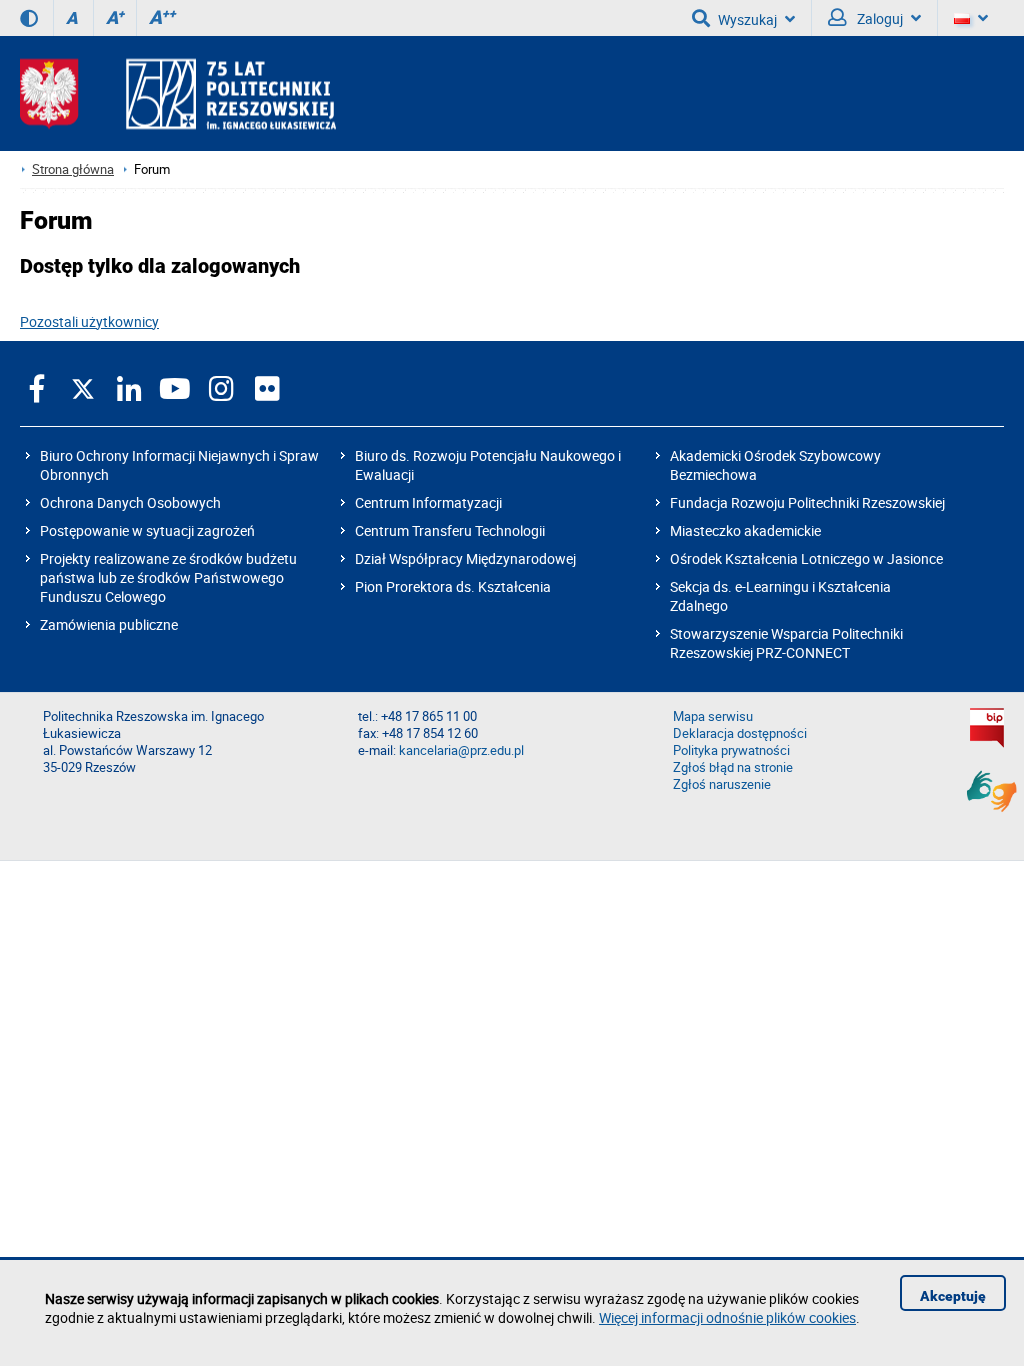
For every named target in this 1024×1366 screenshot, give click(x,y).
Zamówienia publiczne (109, 624)
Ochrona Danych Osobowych (130, 502)
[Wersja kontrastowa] (29, 18)
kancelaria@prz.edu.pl (461, 750)
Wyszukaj (747, 19)
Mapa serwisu (713, 716)
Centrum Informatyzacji (428, 502)
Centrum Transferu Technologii (450, 530)
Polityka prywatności (731, 750)
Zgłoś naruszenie (722, 784)
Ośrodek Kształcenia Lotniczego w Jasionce (806, 558)
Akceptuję (953, 1296)
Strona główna (73, 169)
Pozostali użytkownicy (89, 321)
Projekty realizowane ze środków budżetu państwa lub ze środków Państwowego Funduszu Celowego (168, 577)
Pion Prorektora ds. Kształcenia (453, 586)
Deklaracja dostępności (740, 733)
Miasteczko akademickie (745, 530)
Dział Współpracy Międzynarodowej (465, 558)
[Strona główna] (178, 93)
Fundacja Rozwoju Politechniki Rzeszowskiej (807, 502)
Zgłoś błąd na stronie (733, 767)
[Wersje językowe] (971, 18)
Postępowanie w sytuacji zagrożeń (147, 530)
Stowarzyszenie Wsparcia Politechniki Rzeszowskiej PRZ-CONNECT (786, 643)
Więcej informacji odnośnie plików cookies (727, 1317)
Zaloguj (878, 18)
